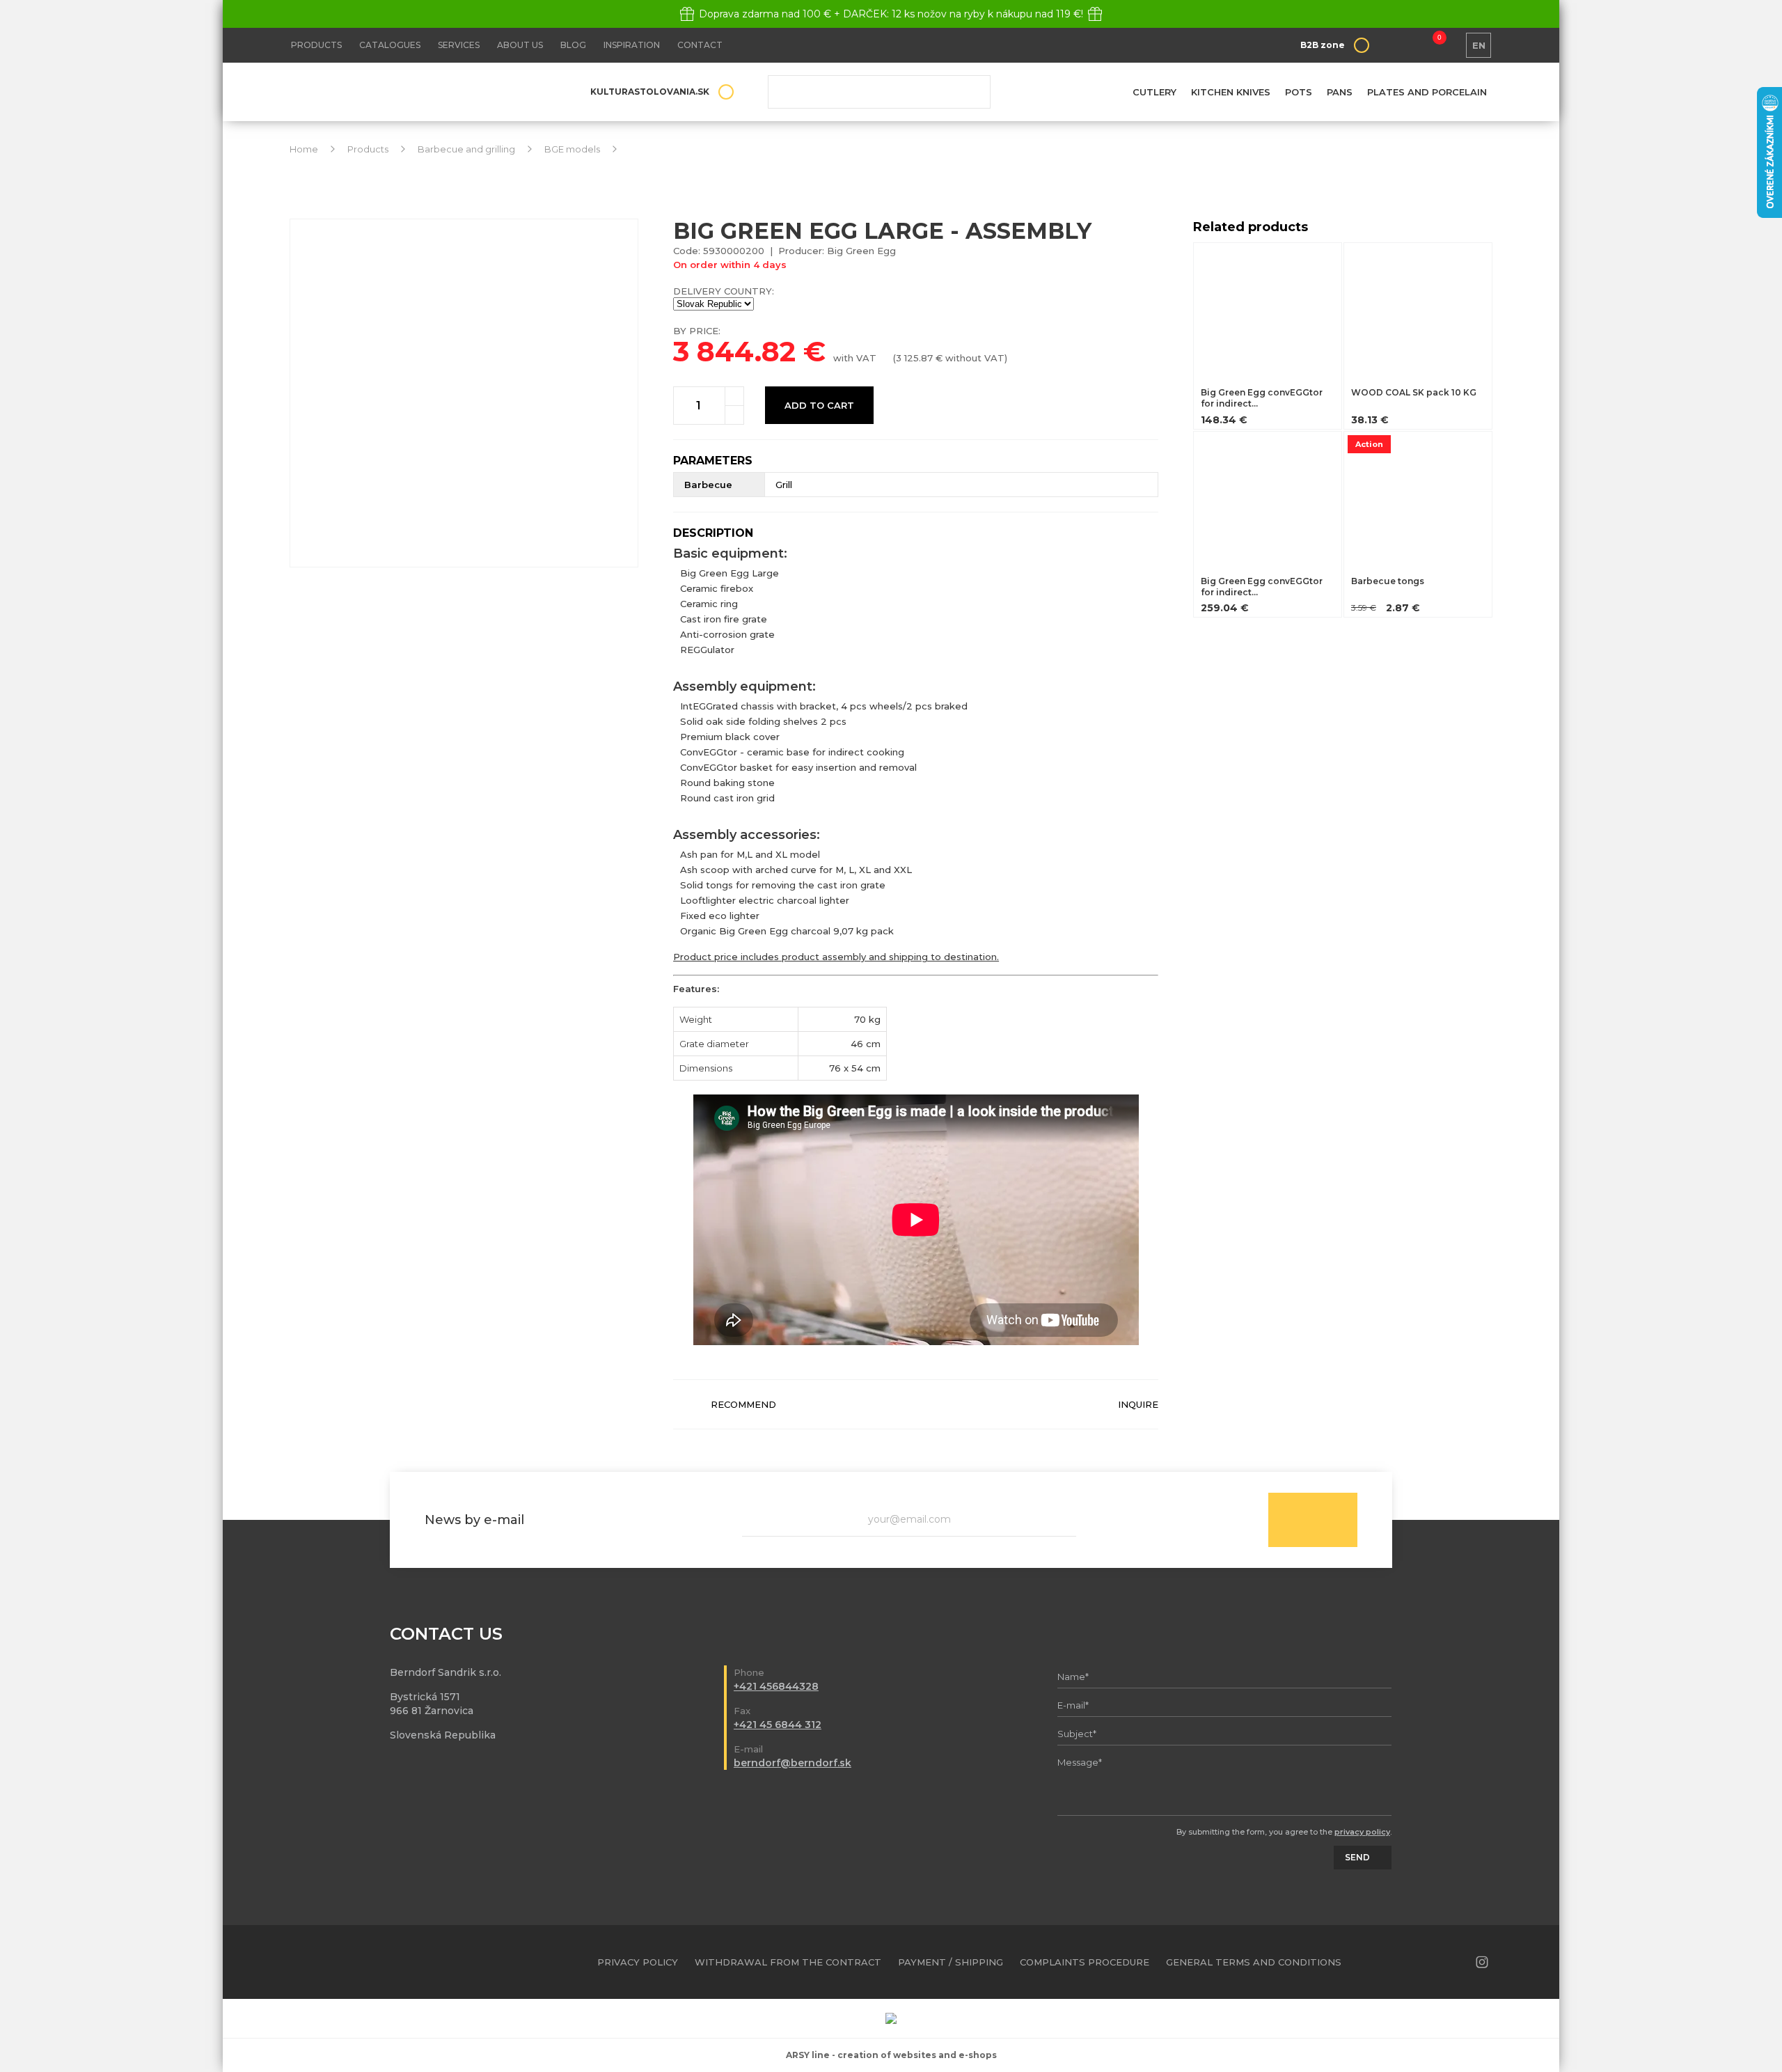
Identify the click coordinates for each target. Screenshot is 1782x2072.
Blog (573, 45)
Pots (1299, 92)
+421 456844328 (776, 1686)
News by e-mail (474, 1520)
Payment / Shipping (951, 1962)
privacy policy (1362, 1832)
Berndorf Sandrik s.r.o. (391, 92)
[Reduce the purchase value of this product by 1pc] (734, 415)
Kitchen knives (1231, 92)
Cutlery (1154, 92)
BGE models (572, 149)
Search (970, 92)
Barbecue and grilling (466, 149)
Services (459, 45)
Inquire (1138, 1404)
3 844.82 (734, 351)
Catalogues (390, 45)
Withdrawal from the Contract (788, 1962)
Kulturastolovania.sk (650, 92)
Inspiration (632, 45)
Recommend (743, 1404)
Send (1313, 1520)
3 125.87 (914, 358)
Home (304, 149)
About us (520, 45)
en (1479, 45)
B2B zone (1323, 45)
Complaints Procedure (1085, 1962)
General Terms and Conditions (1254, 1962)
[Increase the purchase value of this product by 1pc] (734, 396)
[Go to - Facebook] (1458, 1962)
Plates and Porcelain (1427, 92)
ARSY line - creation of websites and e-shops (891, 2055)
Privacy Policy (638, 1962)
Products (316, 45)
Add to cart (819, 405)
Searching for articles (879, 92)
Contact (700, 45)
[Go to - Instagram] (1482, 1962)
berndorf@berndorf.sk (793, 1763)
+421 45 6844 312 (778, 1725)
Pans (1340, 92)
